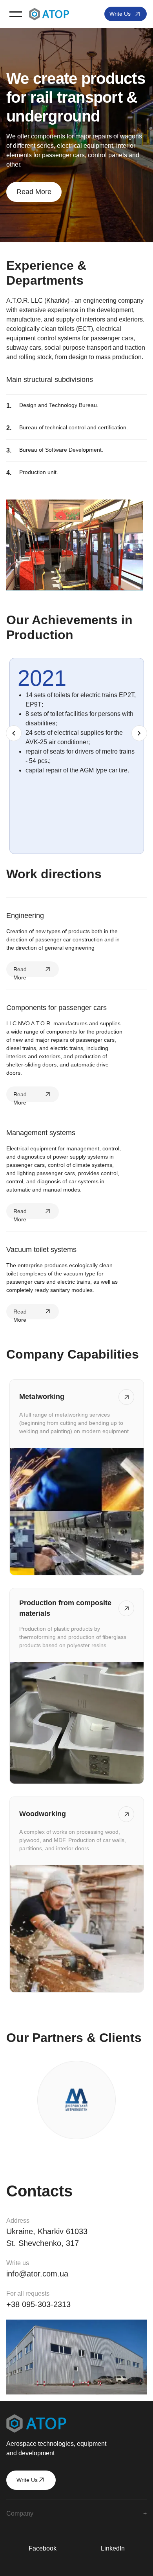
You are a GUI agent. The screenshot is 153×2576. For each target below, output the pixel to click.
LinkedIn (113, 2548)
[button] (16, 14)
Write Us (120, 14)
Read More (34, 192)
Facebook (43, 2548)
